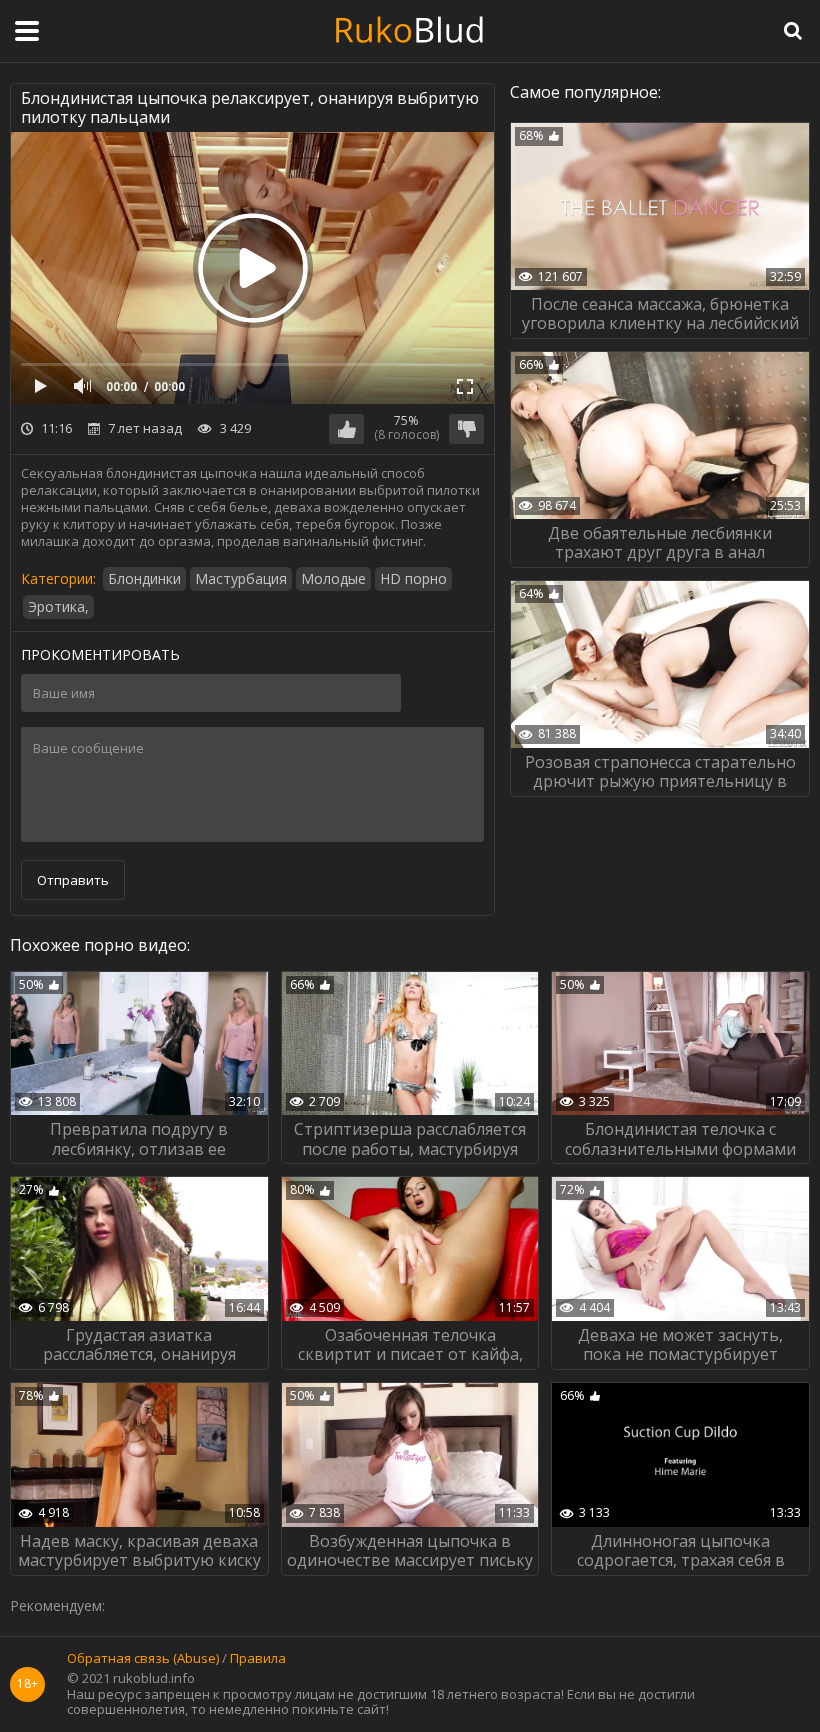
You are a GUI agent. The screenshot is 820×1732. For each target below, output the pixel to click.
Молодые (333, 578)
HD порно (413, 578)
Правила (258, 1659)
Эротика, (58, 606)
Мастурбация (241, 578)
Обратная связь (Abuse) (143, 1659)
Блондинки (144, 578)
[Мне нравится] (346, 429)
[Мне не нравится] (466, 429)
